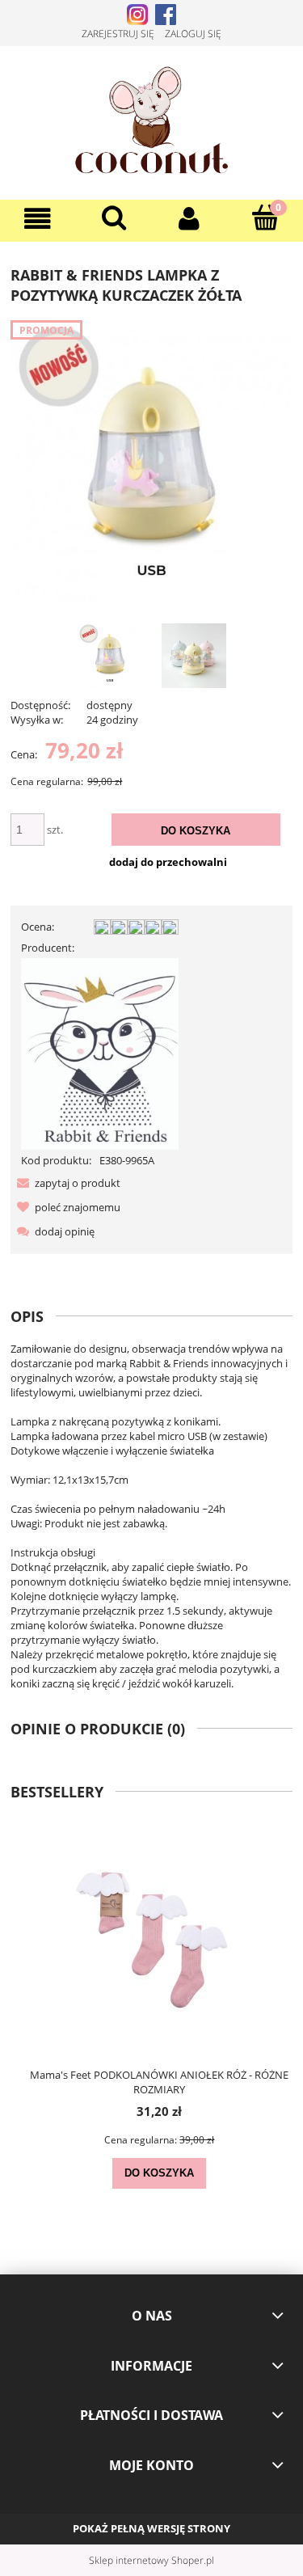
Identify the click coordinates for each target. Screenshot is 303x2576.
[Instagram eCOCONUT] (137, 13)
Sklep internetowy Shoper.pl (151, 2560)
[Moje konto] (190, 219)
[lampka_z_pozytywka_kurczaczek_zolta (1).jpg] (194, 656)
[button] (38, 219)
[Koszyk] (265, 217)
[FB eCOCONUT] (166, 13)
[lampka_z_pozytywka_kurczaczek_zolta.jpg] (110, 656)
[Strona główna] (151, 120)
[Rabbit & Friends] (100, 1053)
